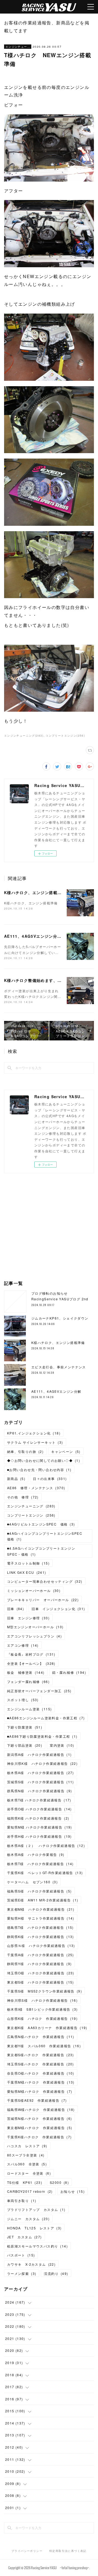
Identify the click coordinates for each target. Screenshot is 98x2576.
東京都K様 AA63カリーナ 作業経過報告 (47, 2028)
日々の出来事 (50, 1479)
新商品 (16, 1479)
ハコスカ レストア (27, 2146)
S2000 (59, 2182)
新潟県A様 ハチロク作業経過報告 (39, 1754)
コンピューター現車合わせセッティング (45, 1581)
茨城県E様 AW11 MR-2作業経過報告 (43, 1900)
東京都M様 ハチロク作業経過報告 (41, 1909)
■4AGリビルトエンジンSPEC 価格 (41, 1524)
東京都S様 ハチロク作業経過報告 (41, 1982)
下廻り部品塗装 (25, 1745)
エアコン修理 (23, 1645)
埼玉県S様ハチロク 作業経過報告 (41, 2064)
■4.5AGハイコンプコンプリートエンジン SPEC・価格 (43, 1551)
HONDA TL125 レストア (34, 2228)
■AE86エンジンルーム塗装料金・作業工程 (46, 1718)
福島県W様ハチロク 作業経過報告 (41, 2109)
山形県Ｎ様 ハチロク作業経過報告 (41, 1945)
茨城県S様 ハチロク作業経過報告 (41, 1782)
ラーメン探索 (22, 2273)
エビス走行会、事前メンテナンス (59, 1367)
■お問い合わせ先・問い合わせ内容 (39, 1470)
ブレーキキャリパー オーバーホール (43, 1600)
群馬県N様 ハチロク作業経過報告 (40, 1791)
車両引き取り (22, 2201)
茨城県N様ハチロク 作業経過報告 (40, 2118)
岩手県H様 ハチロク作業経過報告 (39, 1836)
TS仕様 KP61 (25, 2182)
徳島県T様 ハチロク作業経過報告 (40, 1927)
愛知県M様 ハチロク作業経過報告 (40, 1827)
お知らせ (73, 2191)
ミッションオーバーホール (34, 1590)
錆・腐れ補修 (69, 1672)
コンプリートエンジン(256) (65, 736)
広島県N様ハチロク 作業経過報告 (41, 2037)
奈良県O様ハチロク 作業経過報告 (41, 2073)
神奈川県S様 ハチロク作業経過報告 (42, 2000)
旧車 (16, 1609)
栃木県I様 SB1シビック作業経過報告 (42, 2009)
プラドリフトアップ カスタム (36, 2209)
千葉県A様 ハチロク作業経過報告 (41, 1955)
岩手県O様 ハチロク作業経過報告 (39, 1809)
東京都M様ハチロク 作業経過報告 (40, 2128)
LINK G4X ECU (27, 1572)
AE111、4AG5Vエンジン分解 (33, 936)
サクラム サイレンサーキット (35, 1442)
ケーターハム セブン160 (32, 1882)
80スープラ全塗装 (26, 2155)
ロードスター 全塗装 (29, 2173)
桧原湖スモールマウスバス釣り (37, 2246)
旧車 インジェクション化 (58, 1609)
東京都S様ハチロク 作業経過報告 (41, 2055)
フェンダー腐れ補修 (28, 1682)
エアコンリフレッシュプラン (34, 1636)
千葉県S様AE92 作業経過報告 (37, 2100)
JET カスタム (24, 2237)
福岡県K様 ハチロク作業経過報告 (38, 1818)
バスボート (21, 2255)
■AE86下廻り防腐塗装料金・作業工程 (42, 1736)
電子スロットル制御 (28, 1563)
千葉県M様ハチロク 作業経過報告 (41, 2082)
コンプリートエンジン (31, 1515)
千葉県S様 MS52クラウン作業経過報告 (45, 1991)
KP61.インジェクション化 (34, 1433)
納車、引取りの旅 (25, 1451)
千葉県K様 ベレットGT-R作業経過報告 (45, 1873)
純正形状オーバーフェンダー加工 (39, 1691)
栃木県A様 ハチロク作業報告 (36, 1854)
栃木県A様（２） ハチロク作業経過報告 (46, 1845)
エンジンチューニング (18, 47)
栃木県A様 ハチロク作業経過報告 (41, 1773)
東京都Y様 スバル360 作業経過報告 (44, 2046)
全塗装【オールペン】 (31, 1663)
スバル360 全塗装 (27, 2164)
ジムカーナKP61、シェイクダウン (60, 1318)
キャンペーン (66, 1451)
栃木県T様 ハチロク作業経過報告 (39, 1800)
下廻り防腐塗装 (25, 1727)
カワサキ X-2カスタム (31, 2264)
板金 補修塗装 (26, 1672)
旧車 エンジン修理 (28, 1618)
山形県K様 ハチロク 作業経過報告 (42, 2018)
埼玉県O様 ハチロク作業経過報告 (41, 1973)
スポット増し (23, 1700)
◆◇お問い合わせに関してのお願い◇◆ (44, 1460)
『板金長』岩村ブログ (31, 1654)
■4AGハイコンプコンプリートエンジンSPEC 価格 (47, 1536)
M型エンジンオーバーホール (35, 1627)
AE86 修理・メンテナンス (36, 1488)
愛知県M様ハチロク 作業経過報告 (40, 2091)
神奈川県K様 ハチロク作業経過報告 (42, 1763)
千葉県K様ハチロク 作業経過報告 (39, 2137)
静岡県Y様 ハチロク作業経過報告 (39, 1964)
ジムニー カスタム (28, 2219)
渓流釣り (56, 2273)
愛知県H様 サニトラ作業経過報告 (41, 1918)
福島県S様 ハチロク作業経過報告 (39, 1891)
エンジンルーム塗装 (30, 1709)
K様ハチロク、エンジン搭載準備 (35, 892)
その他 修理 (23, 1497)
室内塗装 (62, 1745)
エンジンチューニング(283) (24, 736)
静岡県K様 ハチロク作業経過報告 (41, 1937)
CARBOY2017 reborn (30, 2191)
